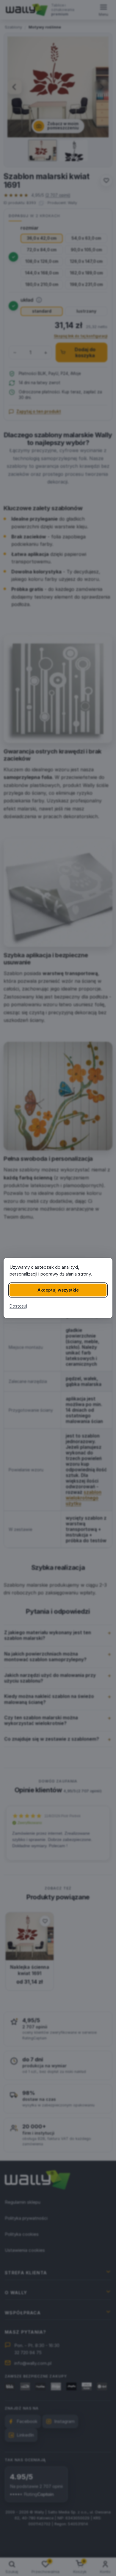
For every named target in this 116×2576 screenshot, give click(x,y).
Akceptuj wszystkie (58, 1290)
